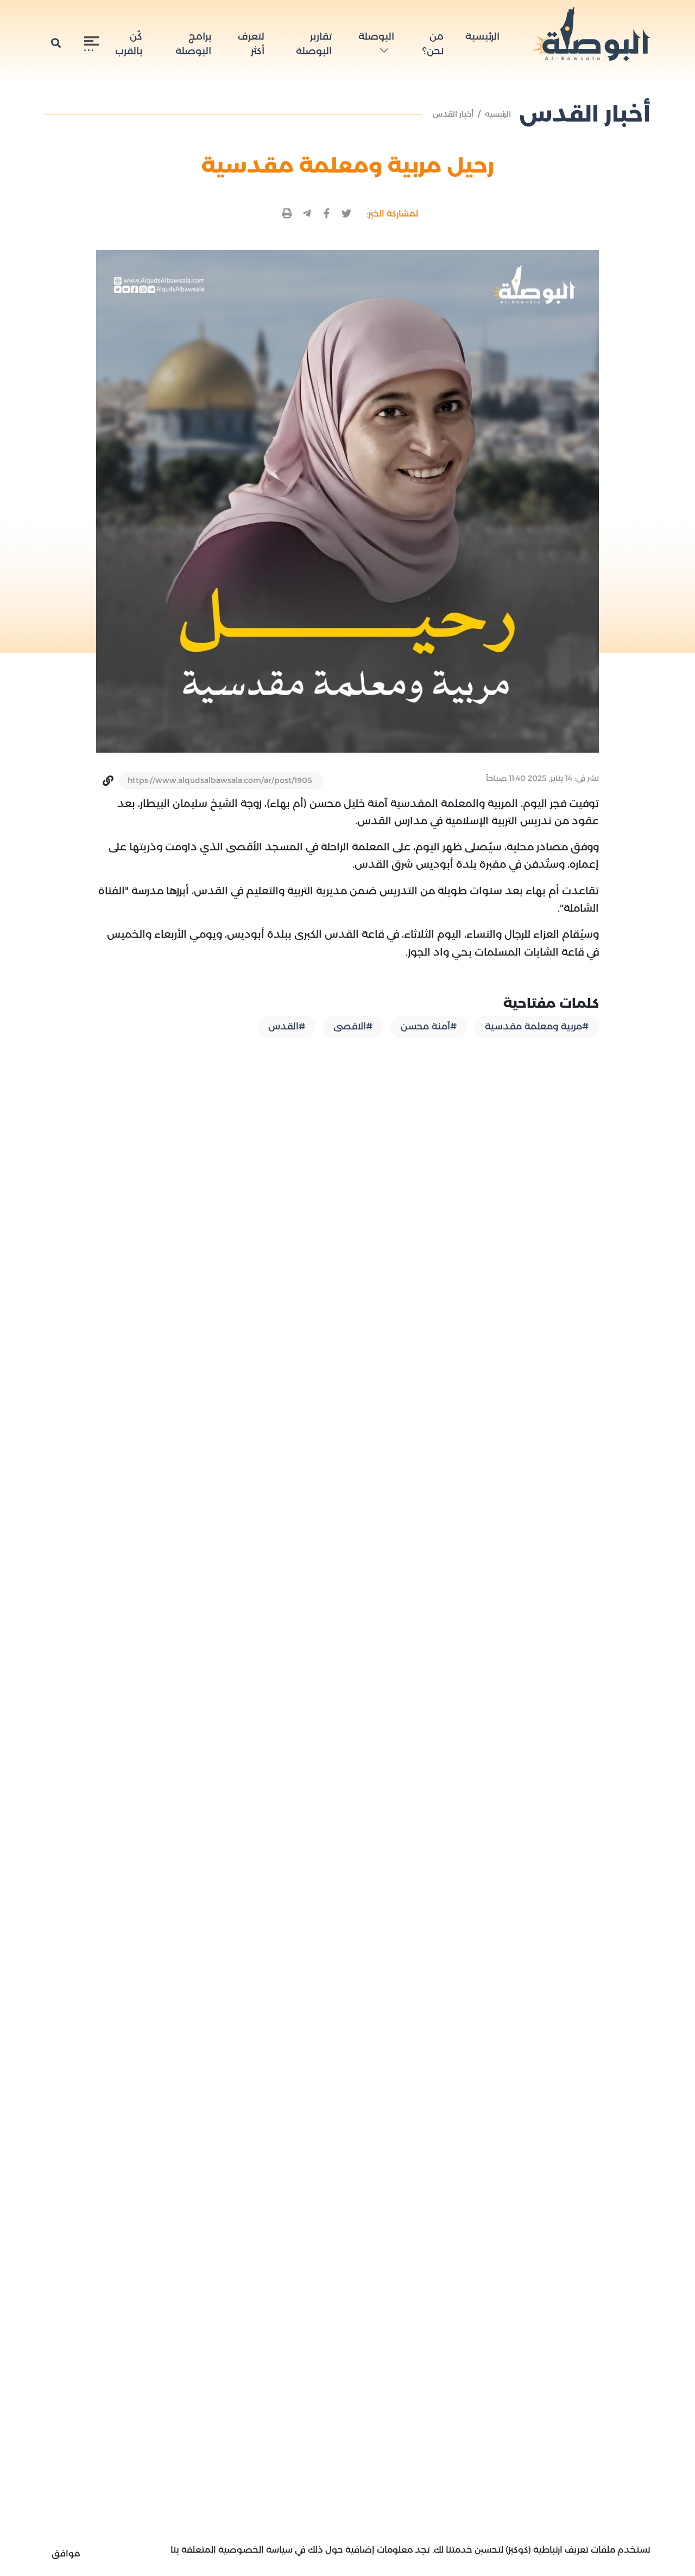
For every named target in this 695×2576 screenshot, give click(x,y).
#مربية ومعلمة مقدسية (537, 1026)
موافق (66, 2553)
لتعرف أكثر (251, 44)
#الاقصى (353, 1026)
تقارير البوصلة (314, 44)
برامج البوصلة (193, 44)
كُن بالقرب (129, 44)
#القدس (287, 1026)
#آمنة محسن (429, 1026)
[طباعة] (288, 214)
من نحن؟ (433, 44)
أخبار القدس (453, 114)
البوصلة (376, 36)
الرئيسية (482, 36)
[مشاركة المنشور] (347, 214)
